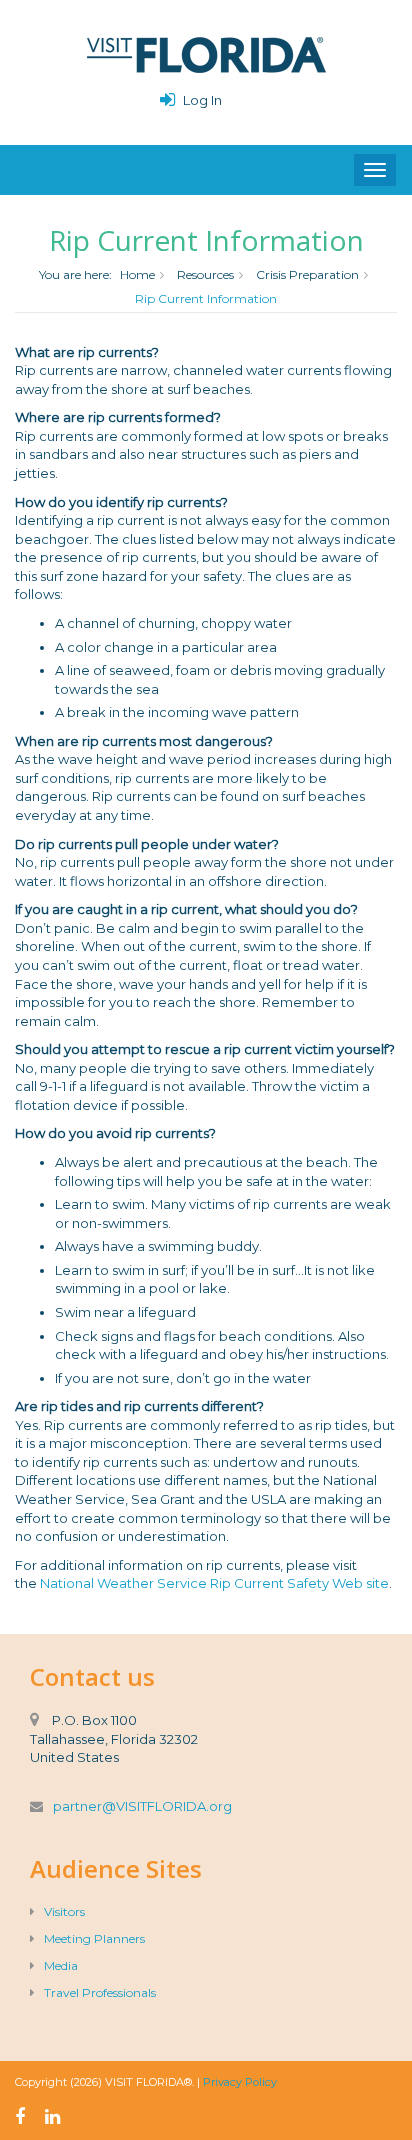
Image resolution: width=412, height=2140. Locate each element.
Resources (205, 274)
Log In (202, 100)
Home (137, 274)
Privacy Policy (240, 2082)
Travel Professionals (100, 1992)
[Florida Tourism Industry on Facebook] (20, 2117)
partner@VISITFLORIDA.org (142, 1806)
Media (61, 1965)
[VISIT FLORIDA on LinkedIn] (52, 2117)
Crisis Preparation (307, 274)
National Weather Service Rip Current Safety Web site (214, 1583)
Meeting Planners (94, 1938)
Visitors (64, 1911)
